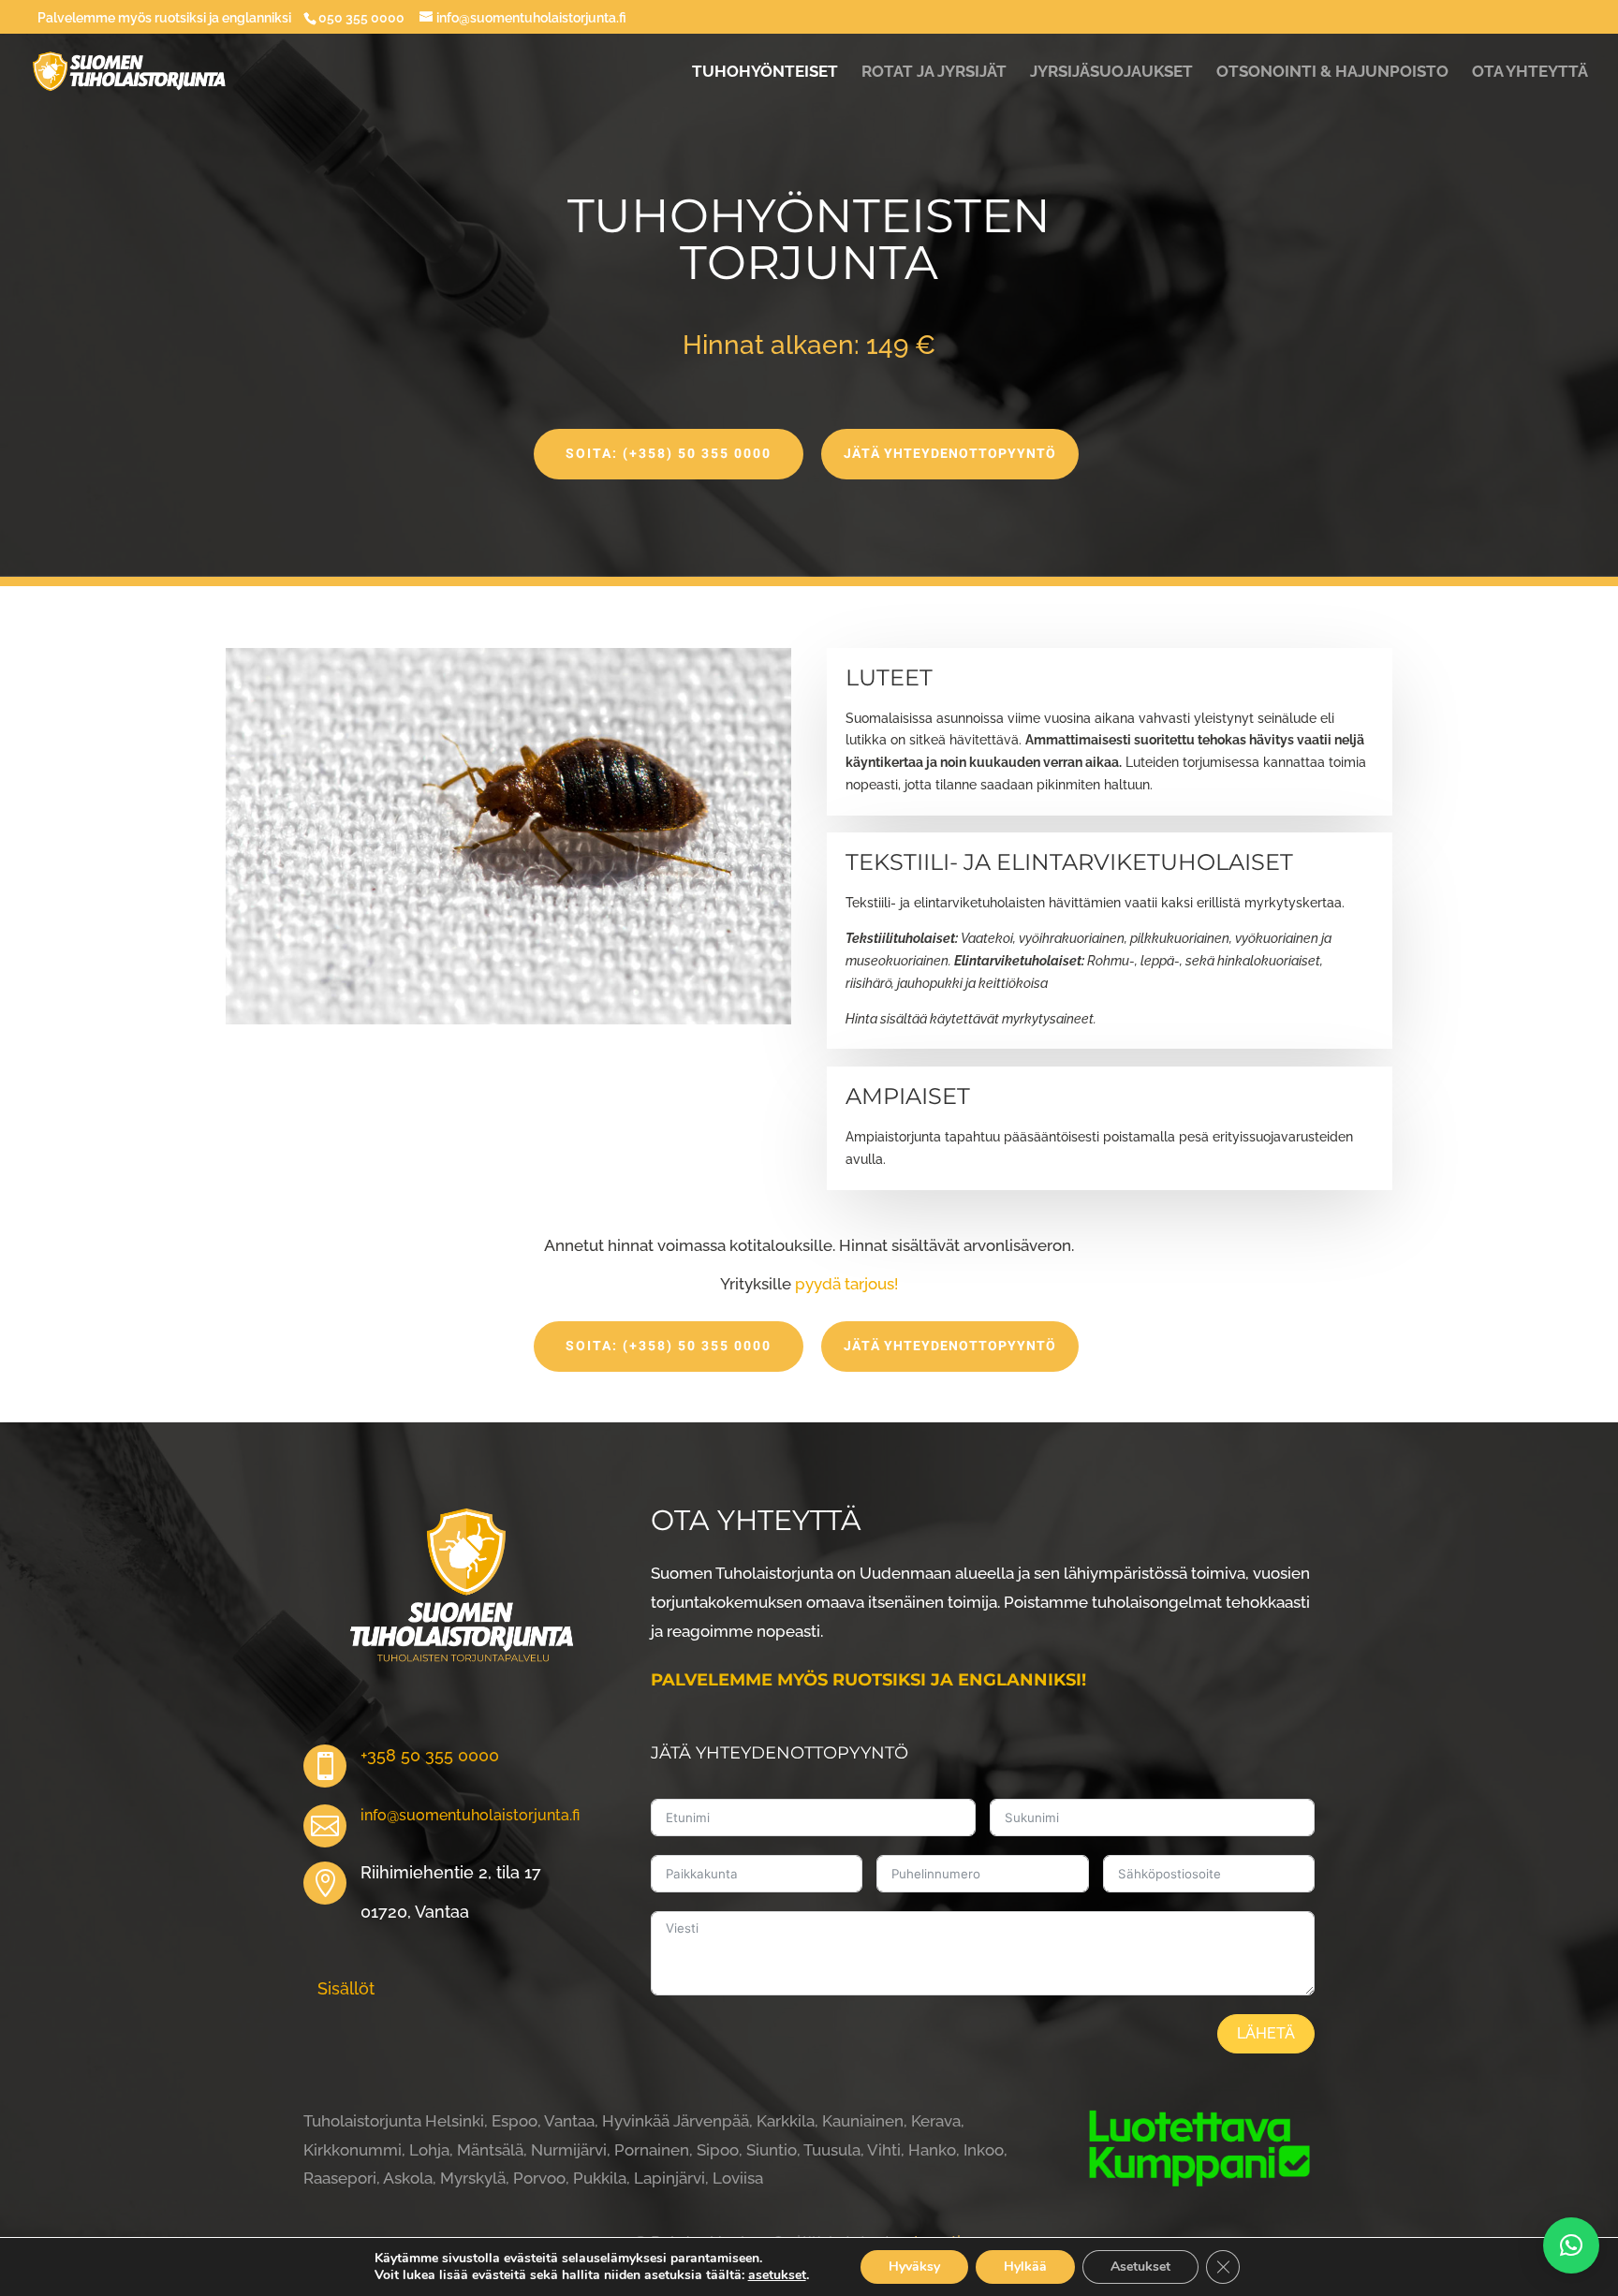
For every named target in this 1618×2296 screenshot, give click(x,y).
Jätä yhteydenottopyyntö (950, 454)
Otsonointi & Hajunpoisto (1332, 73)
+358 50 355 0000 (430, 1755)
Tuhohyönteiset (765, 73)
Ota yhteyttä (1530, 73)
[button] (1571, 2245)
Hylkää (1025, 2267)
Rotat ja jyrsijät (934, 73)
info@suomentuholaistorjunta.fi (470, 1815)
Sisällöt (346, 1988)
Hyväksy (914, 2267)
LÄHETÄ (1266, 2033)
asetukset (777, 2275)
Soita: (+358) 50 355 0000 (669, 454)
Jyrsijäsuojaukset (1111, 73)
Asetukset (1140, 2267)
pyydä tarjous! (846, 1284)
